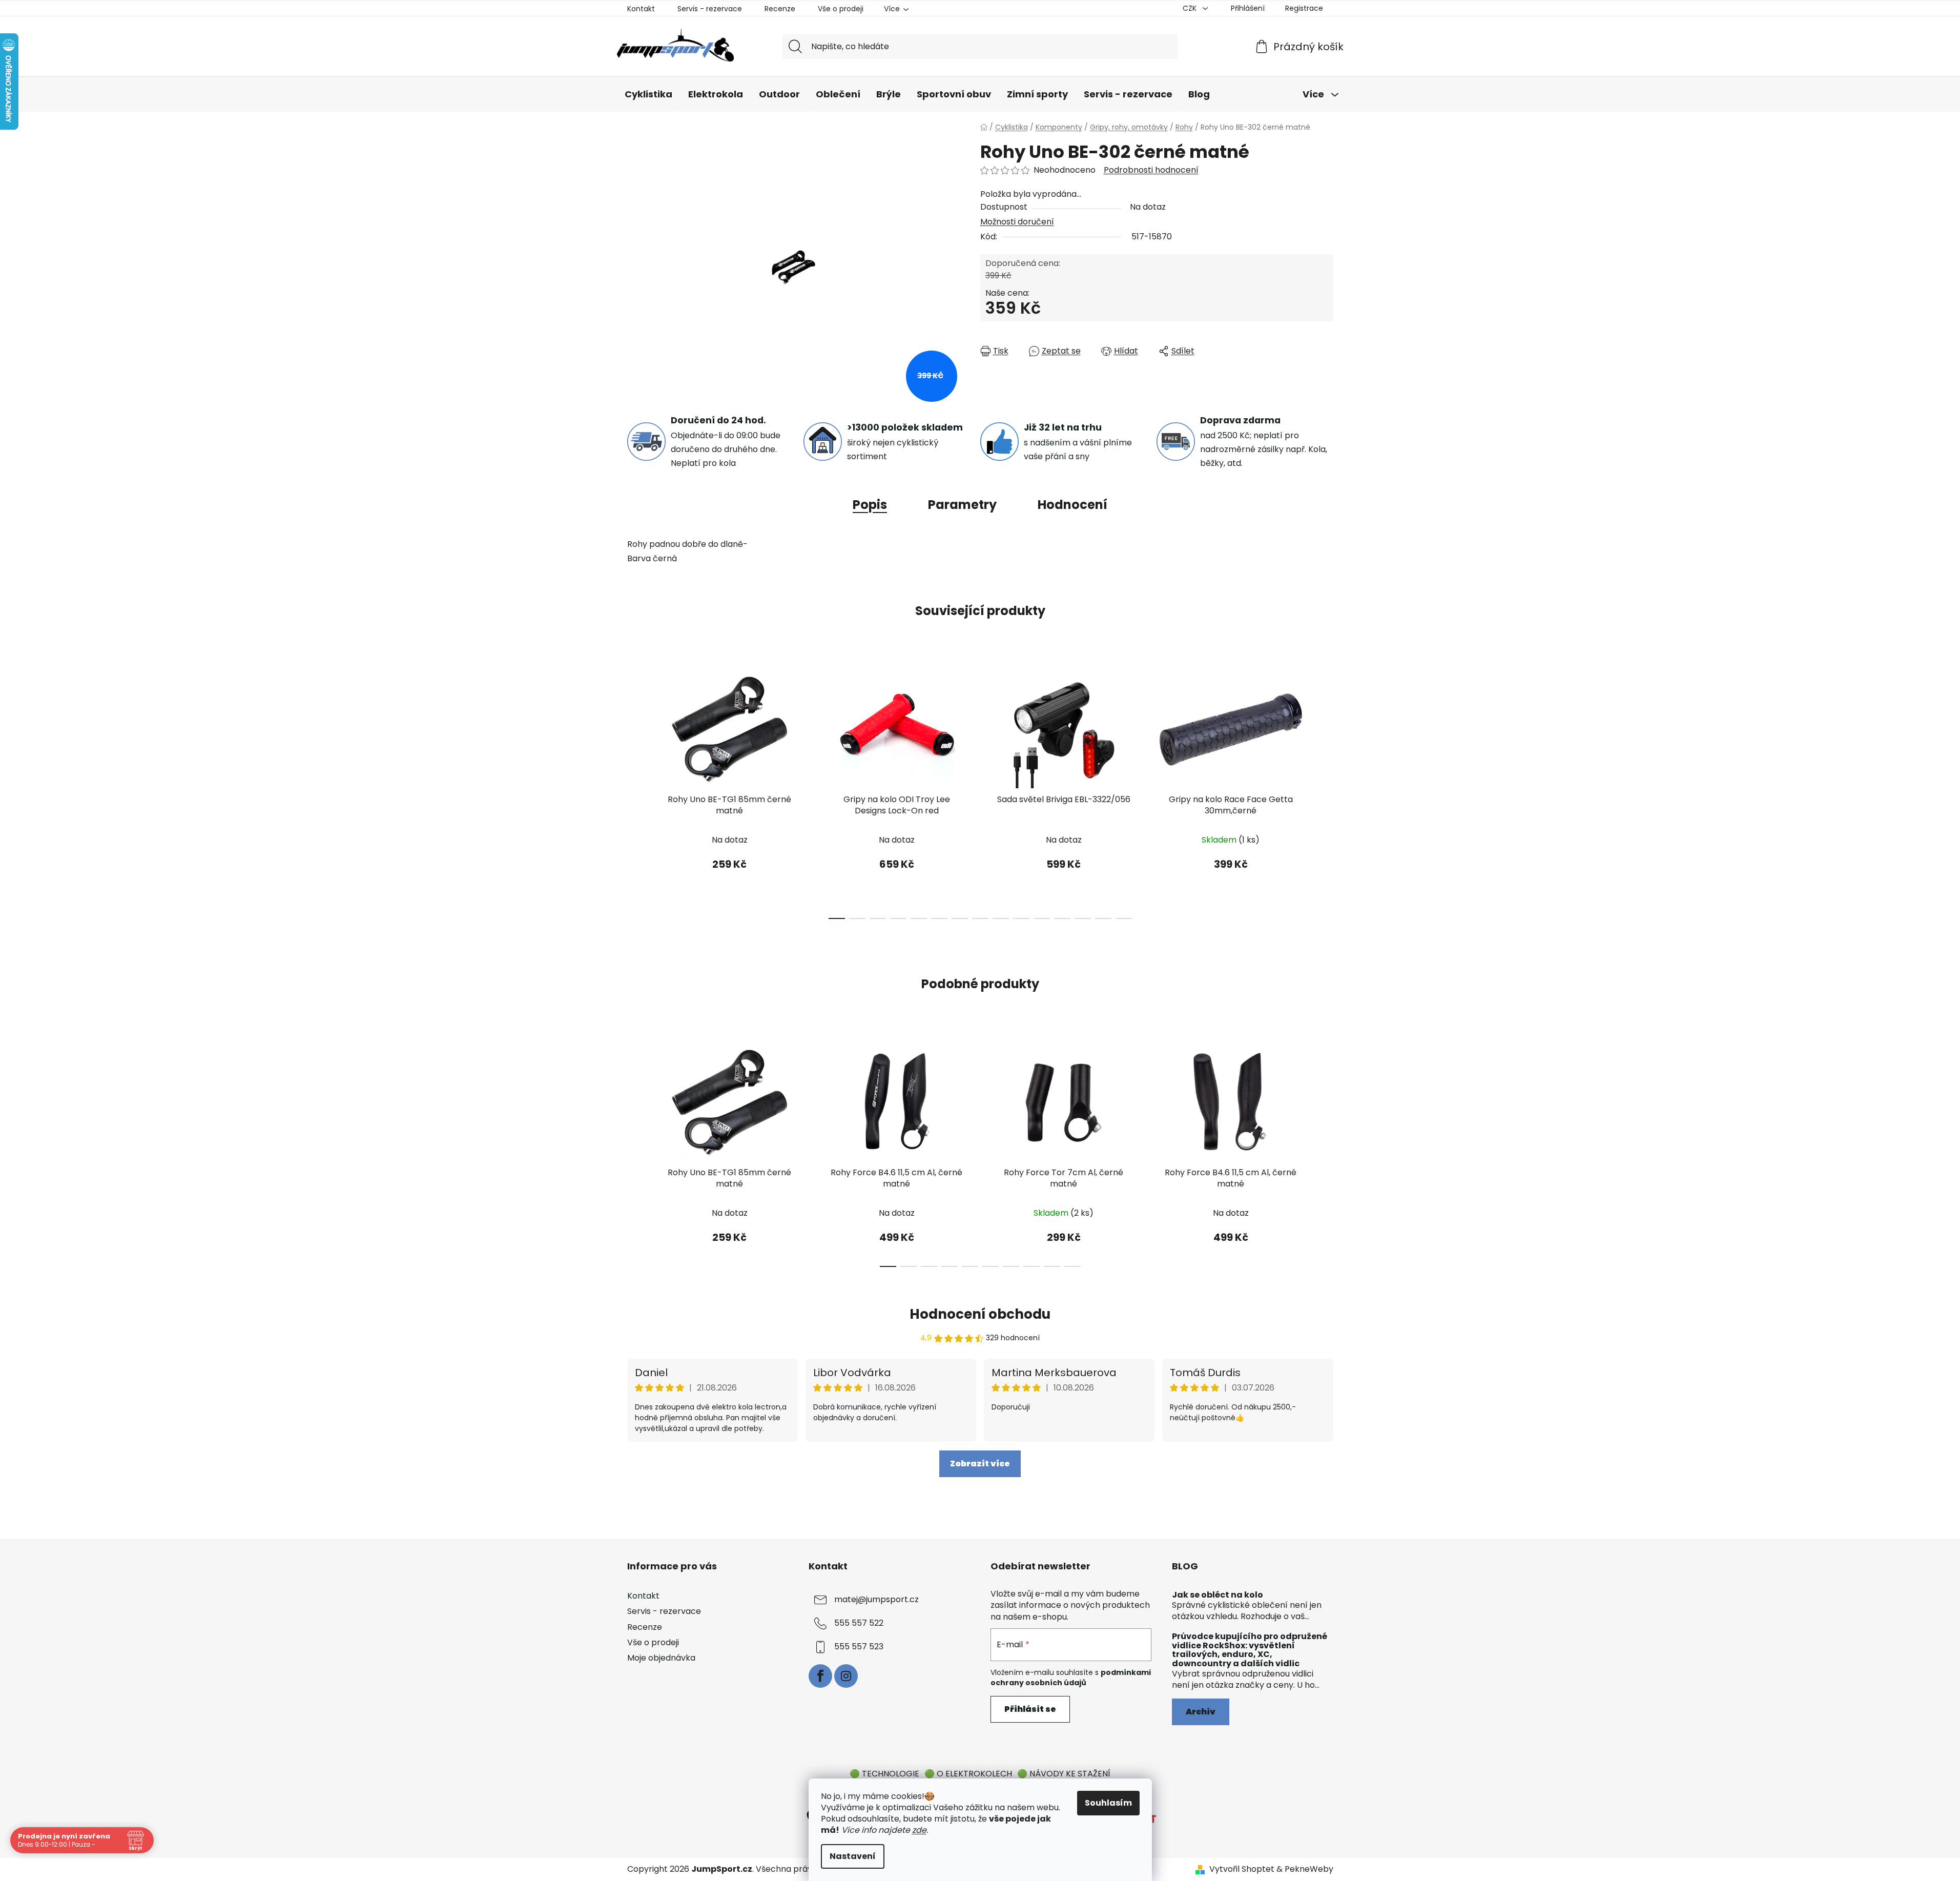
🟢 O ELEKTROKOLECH (968, 1774)
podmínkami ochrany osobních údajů (1071, 1678)
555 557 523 (859, 1647)
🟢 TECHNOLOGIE (884, 1774)
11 (1062, 918)
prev (635, 792)
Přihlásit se (1030, 1709)
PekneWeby (1309, 1869)
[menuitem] (648, 95)
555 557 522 (859, 1623)
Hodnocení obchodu (980, 1314)
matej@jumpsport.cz (876, 1600)
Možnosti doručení (1017, 222)
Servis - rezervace (710, 9)
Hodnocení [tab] (1072, 505)
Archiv (1201, 1712)
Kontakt (641, 9)
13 (1103, 918)
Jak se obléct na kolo (1218, 1595)
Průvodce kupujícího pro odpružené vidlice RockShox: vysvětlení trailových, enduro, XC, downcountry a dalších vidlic (1250, 1650)
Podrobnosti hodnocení (1151, 170)
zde (919, 1830)
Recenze (780, 9)
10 (1042, 918)
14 (1124, 918)
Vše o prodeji (841, 9)
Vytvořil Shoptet (1242, 1869)
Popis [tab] (870, 505)
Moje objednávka (661, 1658)
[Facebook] (820, 1676)
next (1325, 792)
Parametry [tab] (962, 505)
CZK (1191, 8)
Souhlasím (1108, 1803)
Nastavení (853, 1856)
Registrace (1304, 8)
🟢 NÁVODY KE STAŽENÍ (1064, 1774)
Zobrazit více (980, 1464)
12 (1083, 918)
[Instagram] (846, 1676)
